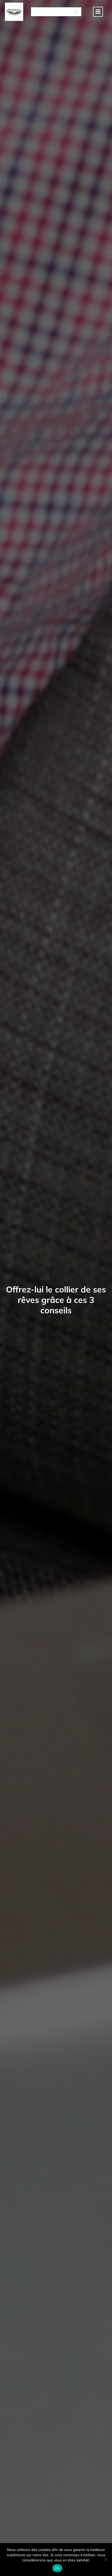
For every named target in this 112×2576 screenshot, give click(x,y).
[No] (105, 2560)
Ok (57, 2568)
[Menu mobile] (98, 12)
